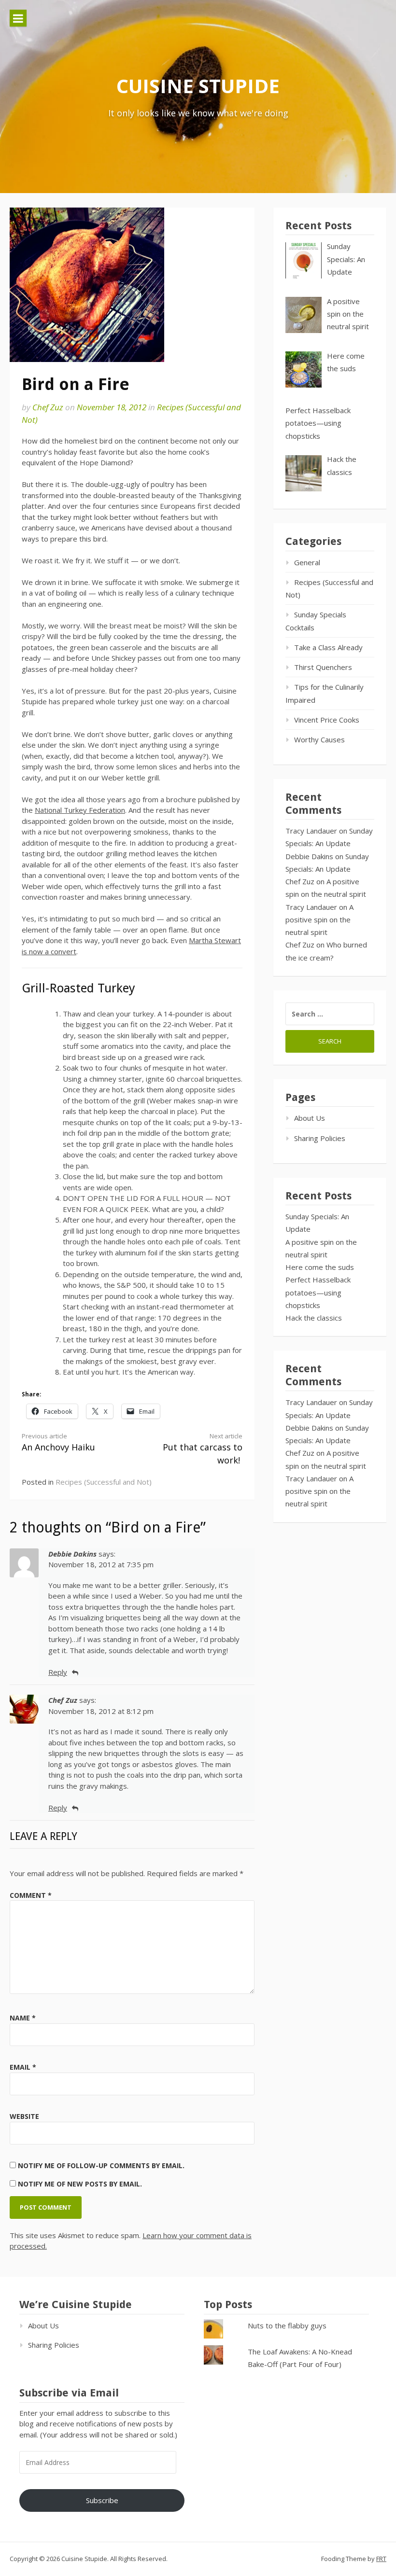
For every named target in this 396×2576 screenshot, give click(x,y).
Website (24, 2116)
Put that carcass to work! (203, 1449)
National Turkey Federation (80, 810)
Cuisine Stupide (198, 86)
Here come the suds (320, 1267)
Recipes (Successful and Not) (104, 1482)
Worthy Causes (319, 739)
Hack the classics (314, 1318)
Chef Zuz (48, 407)
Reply (58, 1672)
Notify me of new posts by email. (80, 2184)
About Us (310, 1118)
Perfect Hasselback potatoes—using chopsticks (318, 1292)
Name (23, 2018)
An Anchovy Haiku (58, 1442)
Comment (31, 1895)
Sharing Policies (320, 1138)
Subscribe (102, 2500)
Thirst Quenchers (323, 667)
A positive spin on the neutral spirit (319, 920)
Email (23, 2067)
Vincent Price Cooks (327, 720)
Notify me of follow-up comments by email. (101, 2165)
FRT (381, 2559)
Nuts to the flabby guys (287, 2325)
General (307, 562)
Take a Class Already (328, 647)
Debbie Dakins (309, 856)
